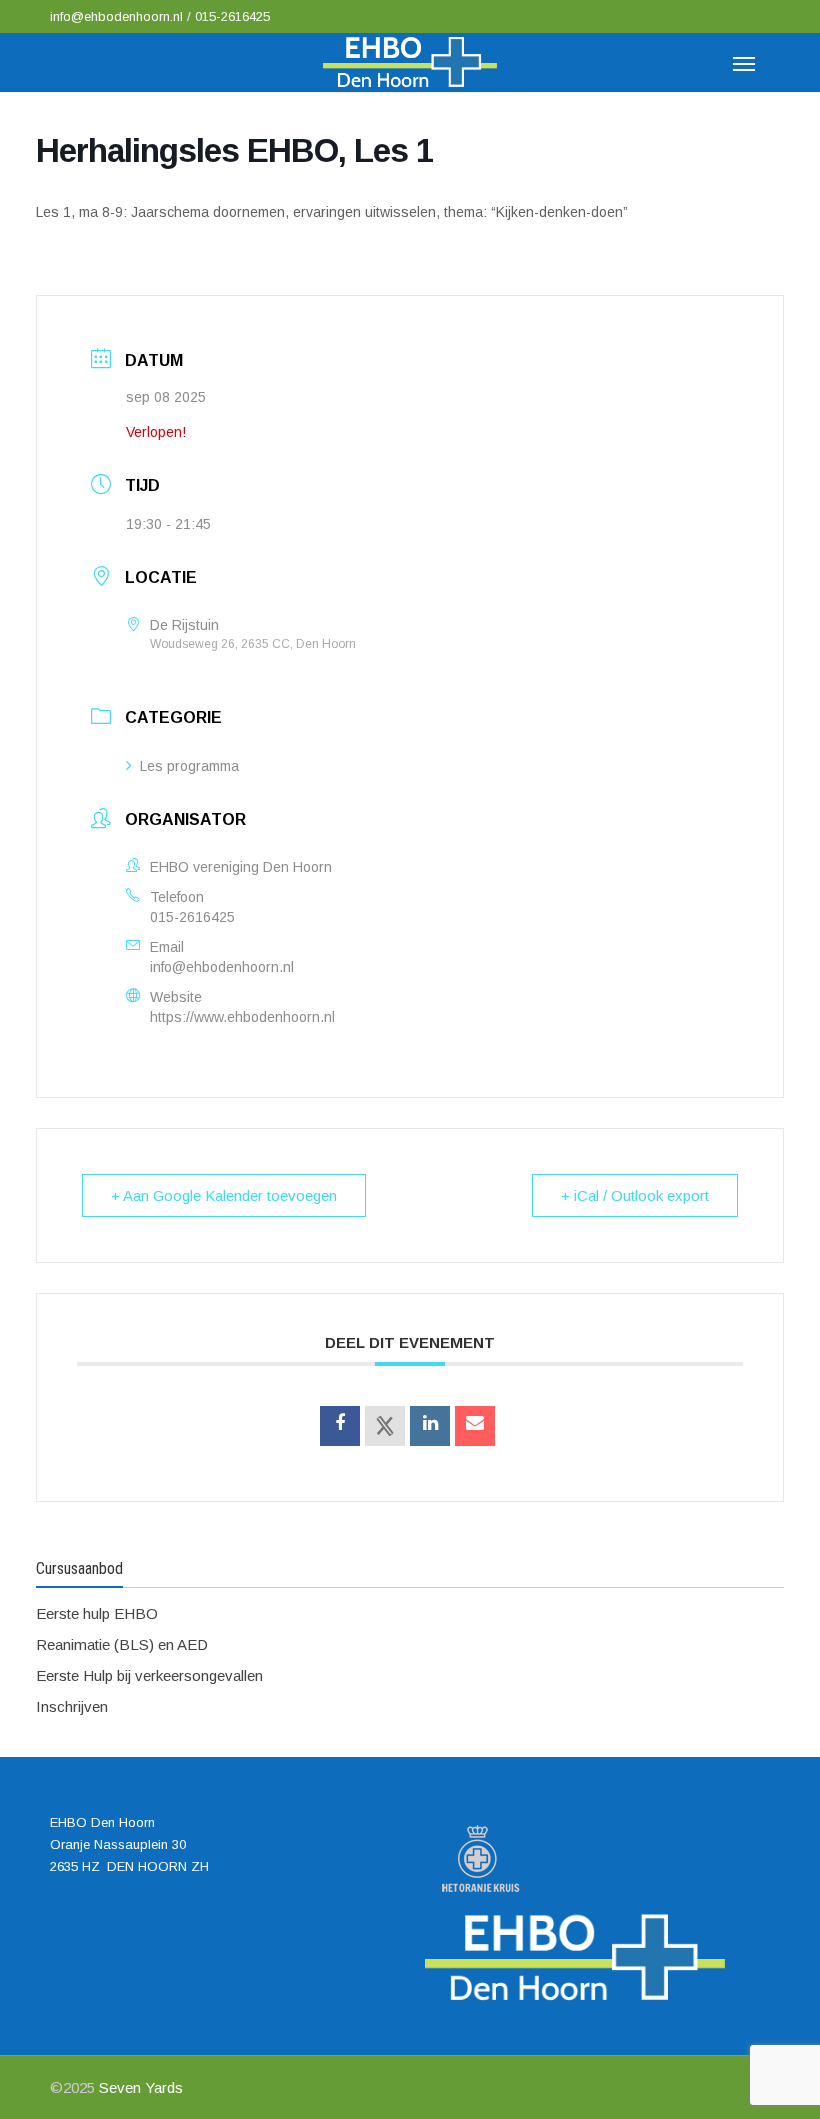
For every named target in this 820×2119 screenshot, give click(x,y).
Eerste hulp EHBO (97, 1613)
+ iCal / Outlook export (635, 1195)
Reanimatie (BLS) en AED (122, 1644)
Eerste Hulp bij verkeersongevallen (149, 1675)
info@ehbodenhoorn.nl (118, 16)
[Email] (475, 1426)
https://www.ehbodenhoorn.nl (242, 1017)
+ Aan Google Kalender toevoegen (224, 1195)
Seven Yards (141, 2087)
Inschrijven (72, 1706)
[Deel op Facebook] (340, 1426)
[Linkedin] (430, 1426)
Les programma (189, 766)
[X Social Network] (385, 1426)
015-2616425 (232, 16)
